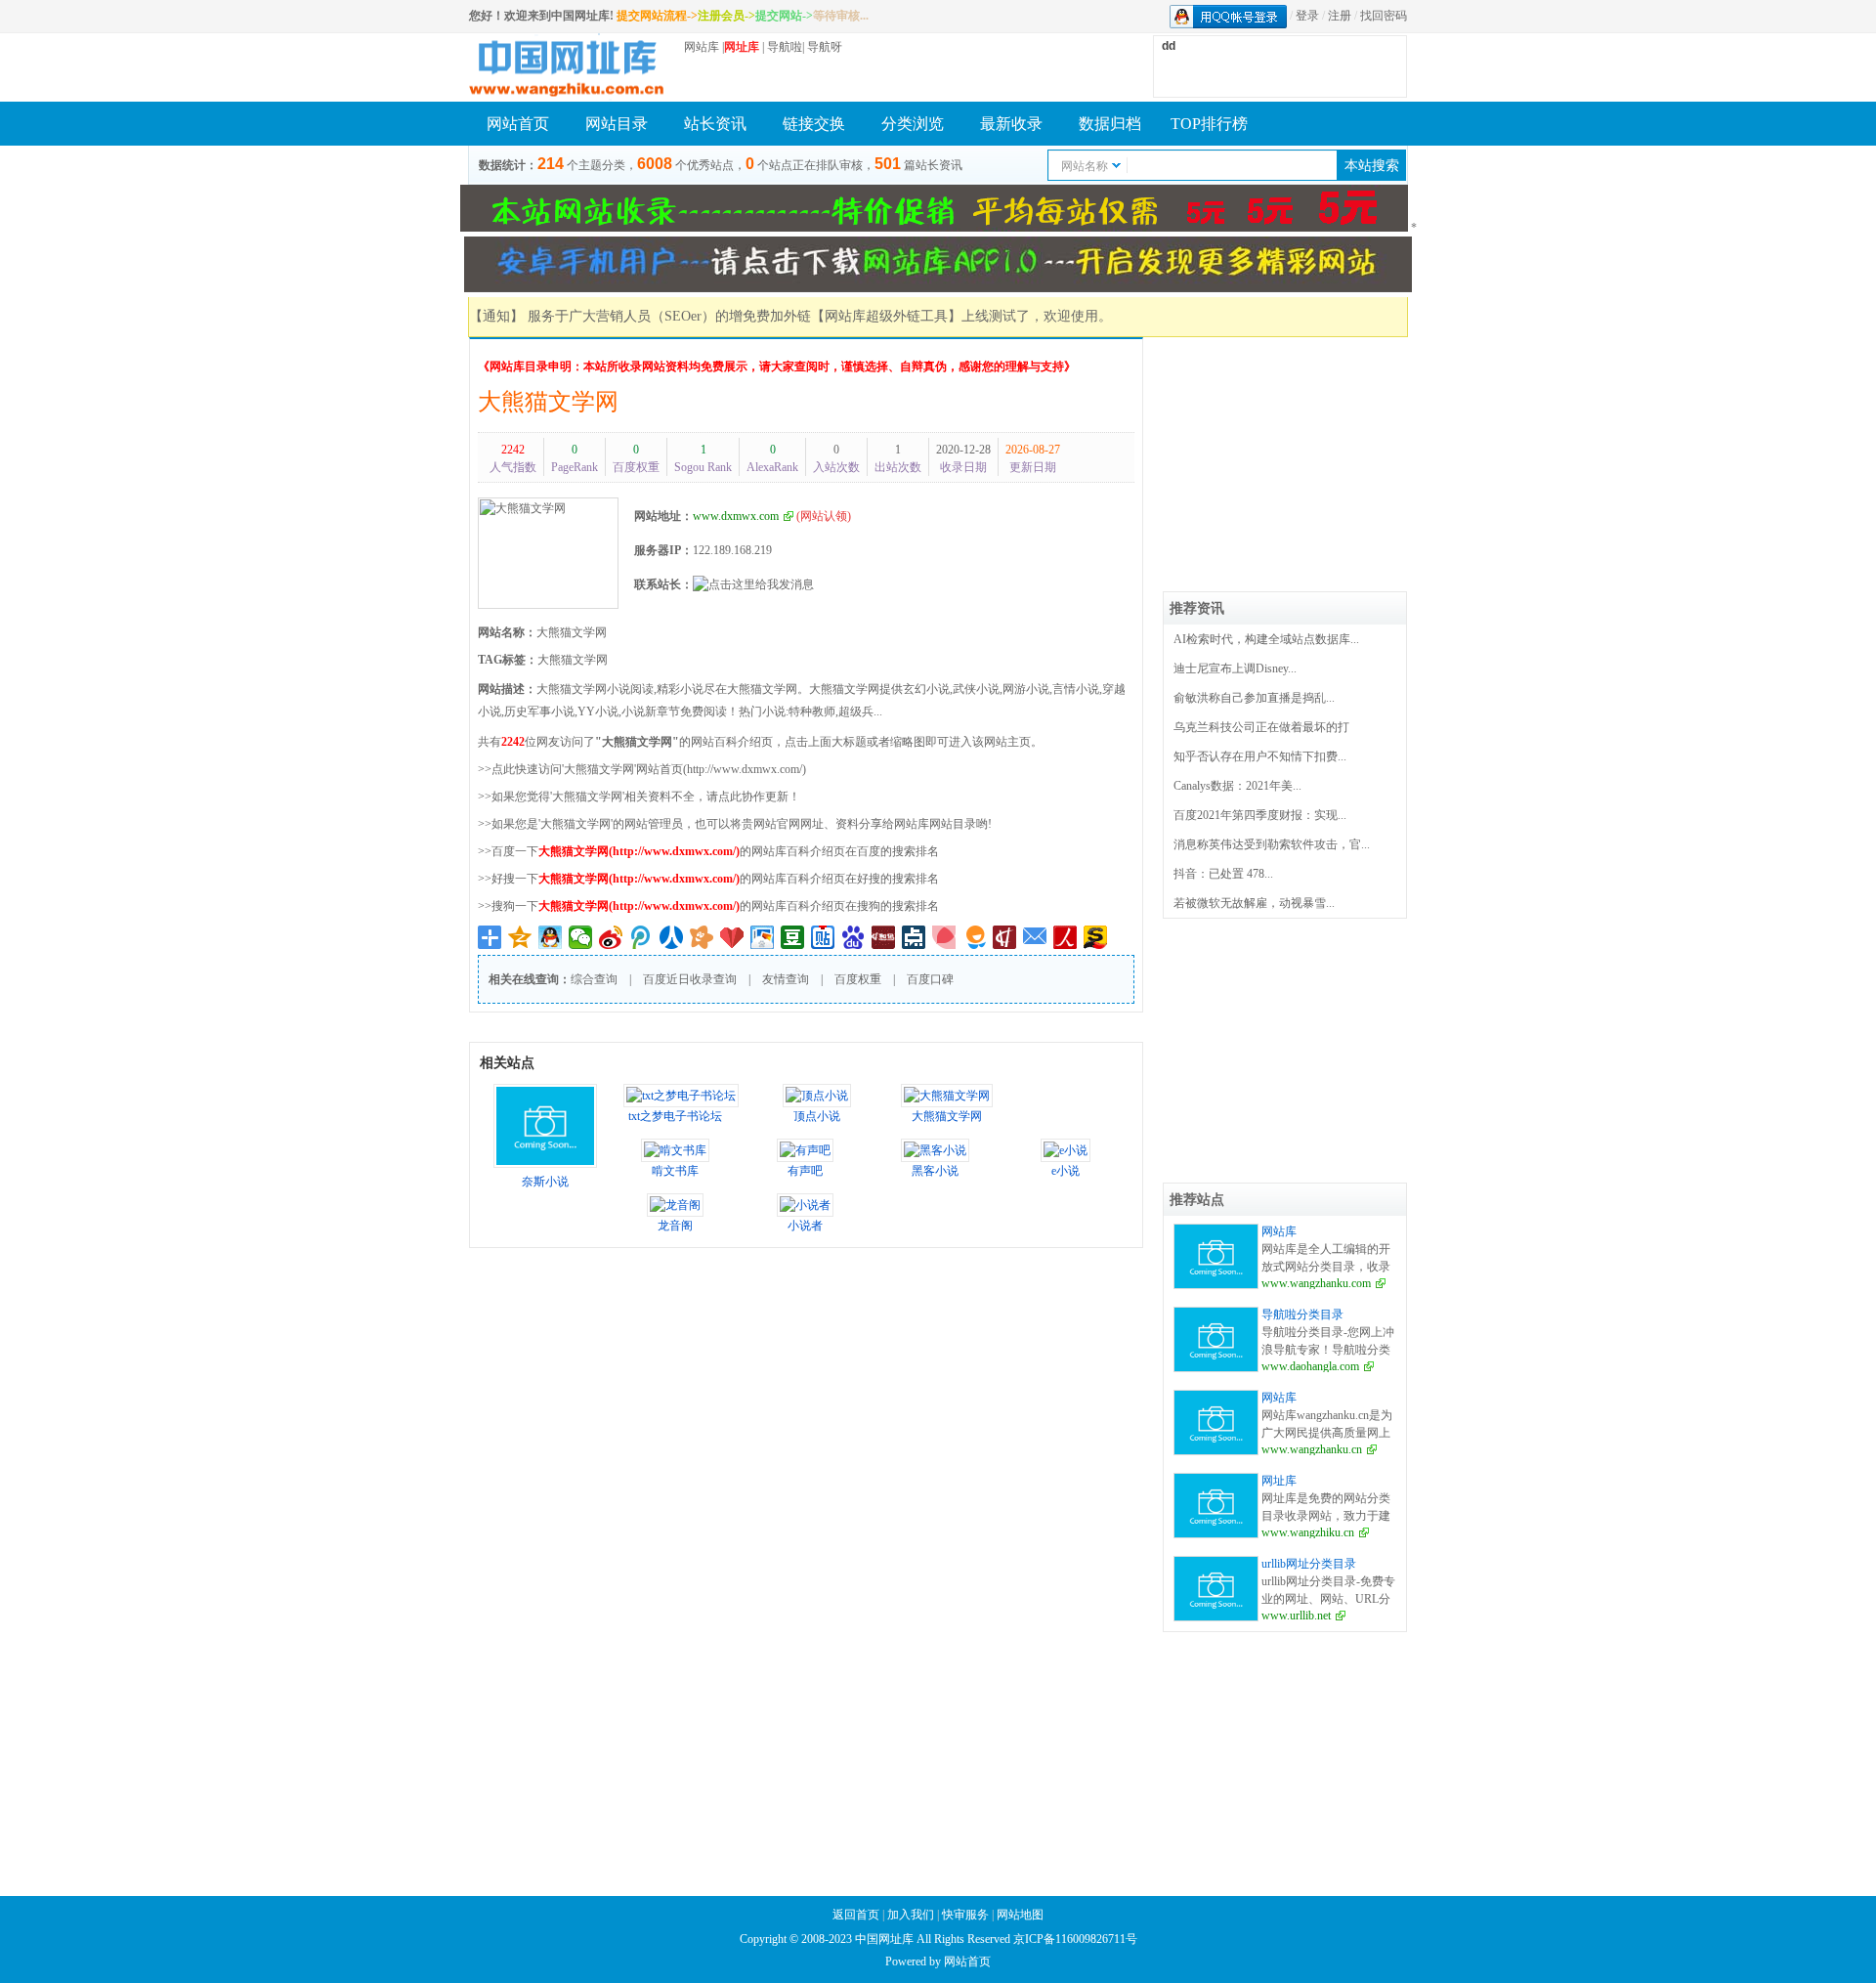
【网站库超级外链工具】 (886, 316)
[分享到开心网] (702, 937)
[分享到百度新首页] (853, 937)
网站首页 (518, 124)
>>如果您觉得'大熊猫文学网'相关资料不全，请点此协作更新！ (639, 797)
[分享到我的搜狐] (1096, 937)
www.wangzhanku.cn (1312, 1449)
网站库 (702, 47)
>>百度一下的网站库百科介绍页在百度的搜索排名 (708, 851)
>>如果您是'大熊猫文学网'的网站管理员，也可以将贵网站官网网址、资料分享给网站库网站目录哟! (735, 824)
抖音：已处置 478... (1223, 874)
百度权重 (858, 979)
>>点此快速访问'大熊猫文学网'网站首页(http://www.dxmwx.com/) (642, 769)
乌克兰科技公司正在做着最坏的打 (1261, 727)
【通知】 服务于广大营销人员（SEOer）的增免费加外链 (640, 316)
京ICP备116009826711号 (1075, 1939)
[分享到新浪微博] (611, 937)
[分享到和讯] (1005, 937)
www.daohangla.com (1310, 1366)
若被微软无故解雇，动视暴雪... (1254, 903)
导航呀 (825, 47)
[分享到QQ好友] (551, 937)
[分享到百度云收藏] (732, 937)
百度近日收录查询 (690, 979)
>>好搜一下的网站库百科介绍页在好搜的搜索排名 (708, 879)
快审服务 (965, 1915)
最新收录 (1011, 124)
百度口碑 (930, 979)
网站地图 (1020, 1915)
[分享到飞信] (975, 937)
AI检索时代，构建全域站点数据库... (1266, 639)
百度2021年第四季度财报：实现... (1260, 815)
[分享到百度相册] (763, 937)
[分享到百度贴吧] (823, 937)
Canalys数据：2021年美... (1237, 786)
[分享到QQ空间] (520, 937)
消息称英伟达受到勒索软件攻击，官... (1272, 844)
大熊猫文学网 (548, 402)
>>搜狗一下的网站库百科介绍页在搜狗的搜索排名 (708, 906)
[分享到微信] (581, 937)
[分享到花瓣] (944, 937)
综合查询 (594, 979)
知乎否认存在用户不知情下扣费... (1260, 756)
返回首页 (856, 1915)
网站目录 (617, 124)
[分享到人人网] (672, 937)
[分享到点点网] (914, 937)
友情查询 (786, 979)
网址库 (1279, 1481)
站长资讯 (715, 124)
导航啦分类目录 (1302, 1315)
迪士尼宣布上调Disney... (1235, 668)
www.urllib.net (1296, 1616)
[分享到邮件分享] (1035, 937)
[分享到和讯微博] (884, 937)
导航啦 (785, 47)
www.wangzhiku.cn (1308, 1532)
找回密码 (1384, 16)
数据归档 (1110, 124)
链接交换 (814, 124)
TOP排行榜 (1209, 124)
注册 (1340, 16)
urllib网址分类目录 (1309, 1564)
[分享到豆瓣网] (793, 937)
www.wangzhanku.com (1316, 1283)
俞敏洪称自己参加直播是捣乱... (1254, 698)
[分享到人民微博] (1066, 937)
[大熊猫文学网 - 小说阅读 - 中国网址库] (567, 67)
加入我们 (911, 1915)
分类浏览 (913, 124)
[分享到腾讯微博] (641, 937)
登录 (1307, 16)
